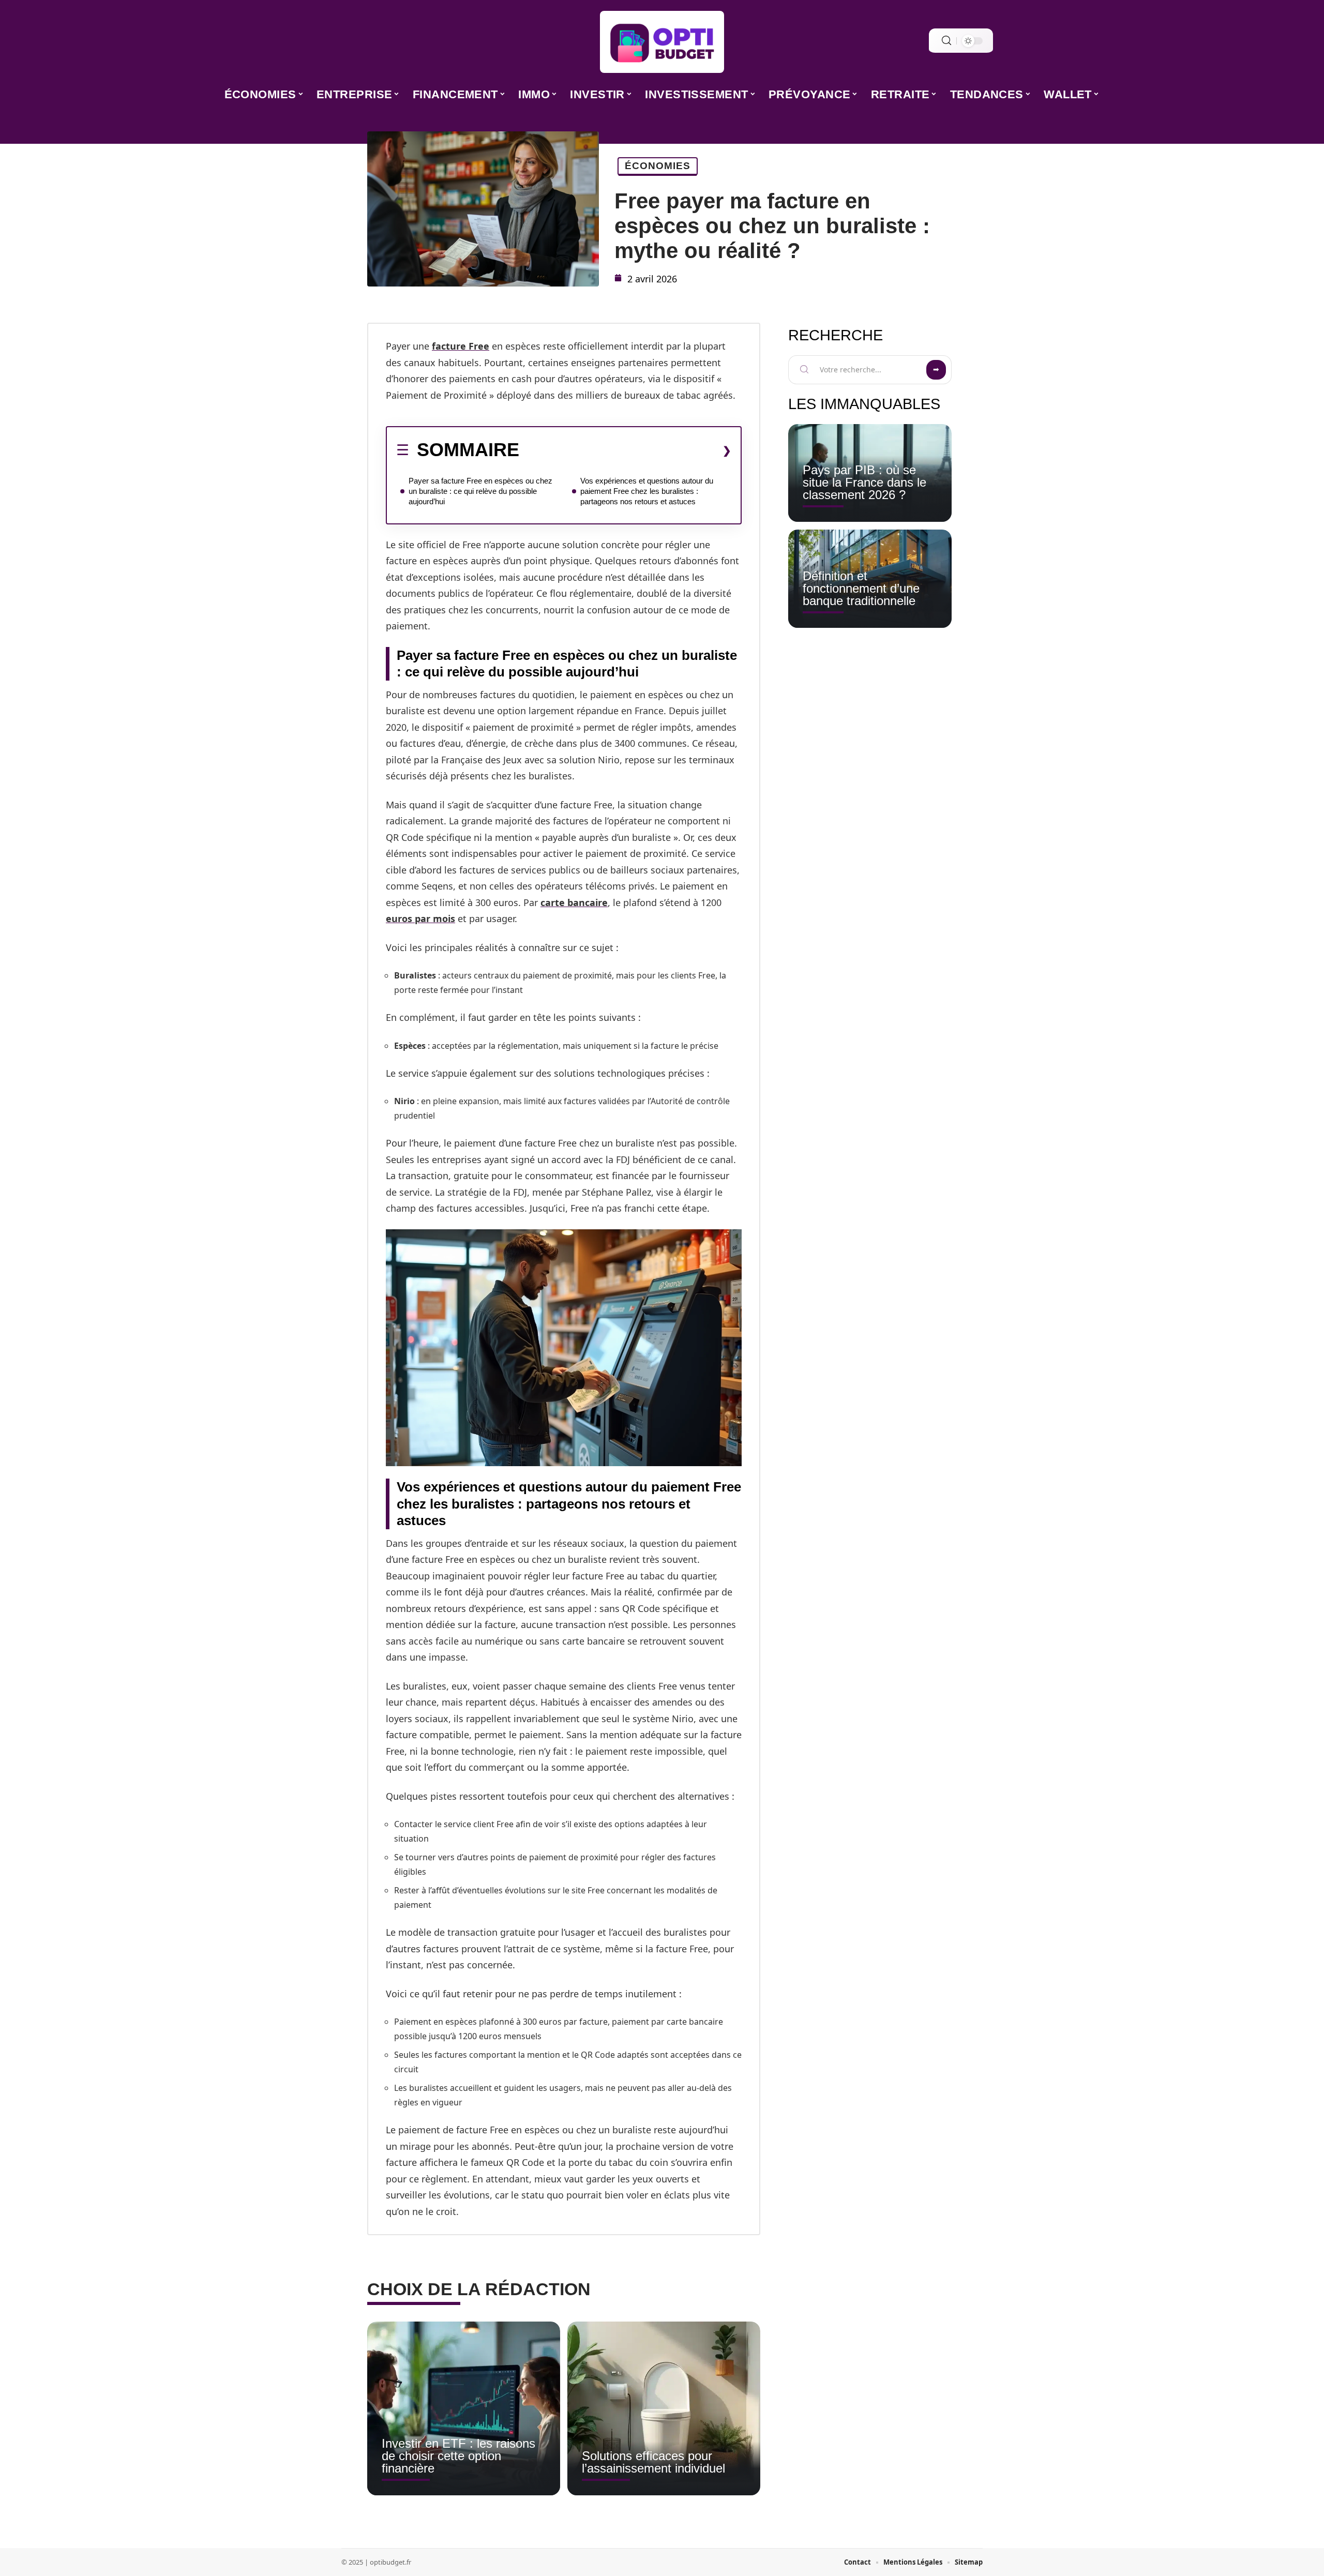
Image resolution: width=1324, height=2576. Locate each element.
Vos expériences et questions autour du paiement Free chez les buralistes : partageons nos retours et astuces (647, 491)
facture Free (461, 346)
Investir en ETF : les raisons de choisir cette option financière (458, 2456)
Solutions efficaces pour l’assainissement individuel (653, 2462)
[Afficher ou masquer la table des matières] (625, 450)
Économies (658, 166)
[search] (946, 41)
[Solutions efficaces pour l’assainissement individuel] (664, 2408)
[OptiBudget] (662, 42)
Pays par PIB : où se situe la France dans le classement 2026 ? (864, 482)
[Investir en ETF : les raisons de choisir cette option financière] (464, 2408)
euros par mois (420, 918)
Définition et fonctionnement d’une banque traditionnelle (861, 588)
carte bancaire (574, 902)
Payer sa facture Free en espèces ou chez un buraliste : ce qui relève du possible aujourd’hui (480, 491)
